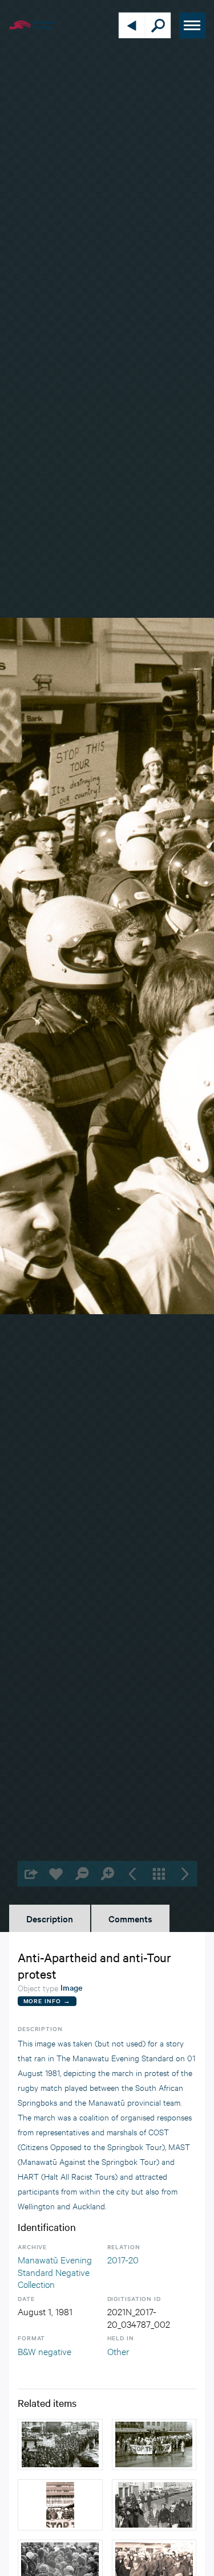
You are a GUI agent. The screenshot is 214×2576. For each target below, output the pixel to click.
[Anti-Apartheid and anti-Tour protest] (60, 2444)
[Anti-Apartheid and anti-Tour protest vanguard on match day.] (154, 2444)
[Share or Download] (30, 1874)
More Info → (47, 2001)
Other (118, 2351)
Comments (130, 1918)
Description (50, 1918)
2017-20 (123, 2259)
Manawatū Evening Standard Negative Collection (55, 2271)
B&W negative (45, 2351)
